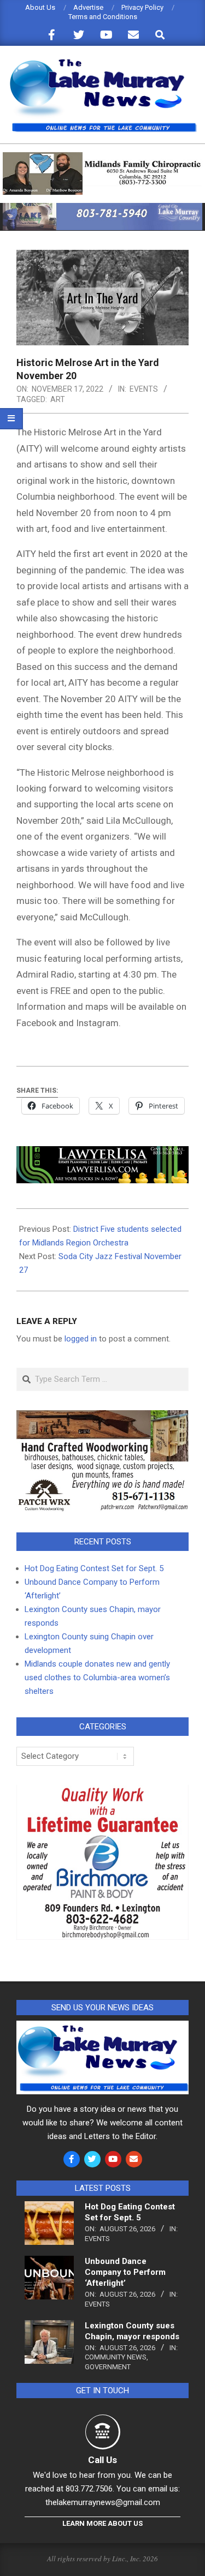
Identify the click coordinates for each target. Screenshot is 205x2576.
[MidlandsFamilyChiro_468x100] (102, 157)
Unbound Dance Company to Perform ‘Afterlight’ (125, 2272)
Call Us (102, 2460)
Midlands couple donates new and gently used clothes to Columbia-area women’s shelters (97, 1678)
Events (144, 389)
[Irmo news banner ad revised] (102, 1154)
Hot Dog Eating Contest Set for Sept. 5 (94, 1568)
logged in (81, 1339)
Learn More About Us (102, 2523)
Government (108, 2367)
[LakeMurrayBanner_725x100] (102, 208)
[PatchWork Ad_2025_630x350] (102, 1417)
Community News (116, 2357)
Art (58, 399)
